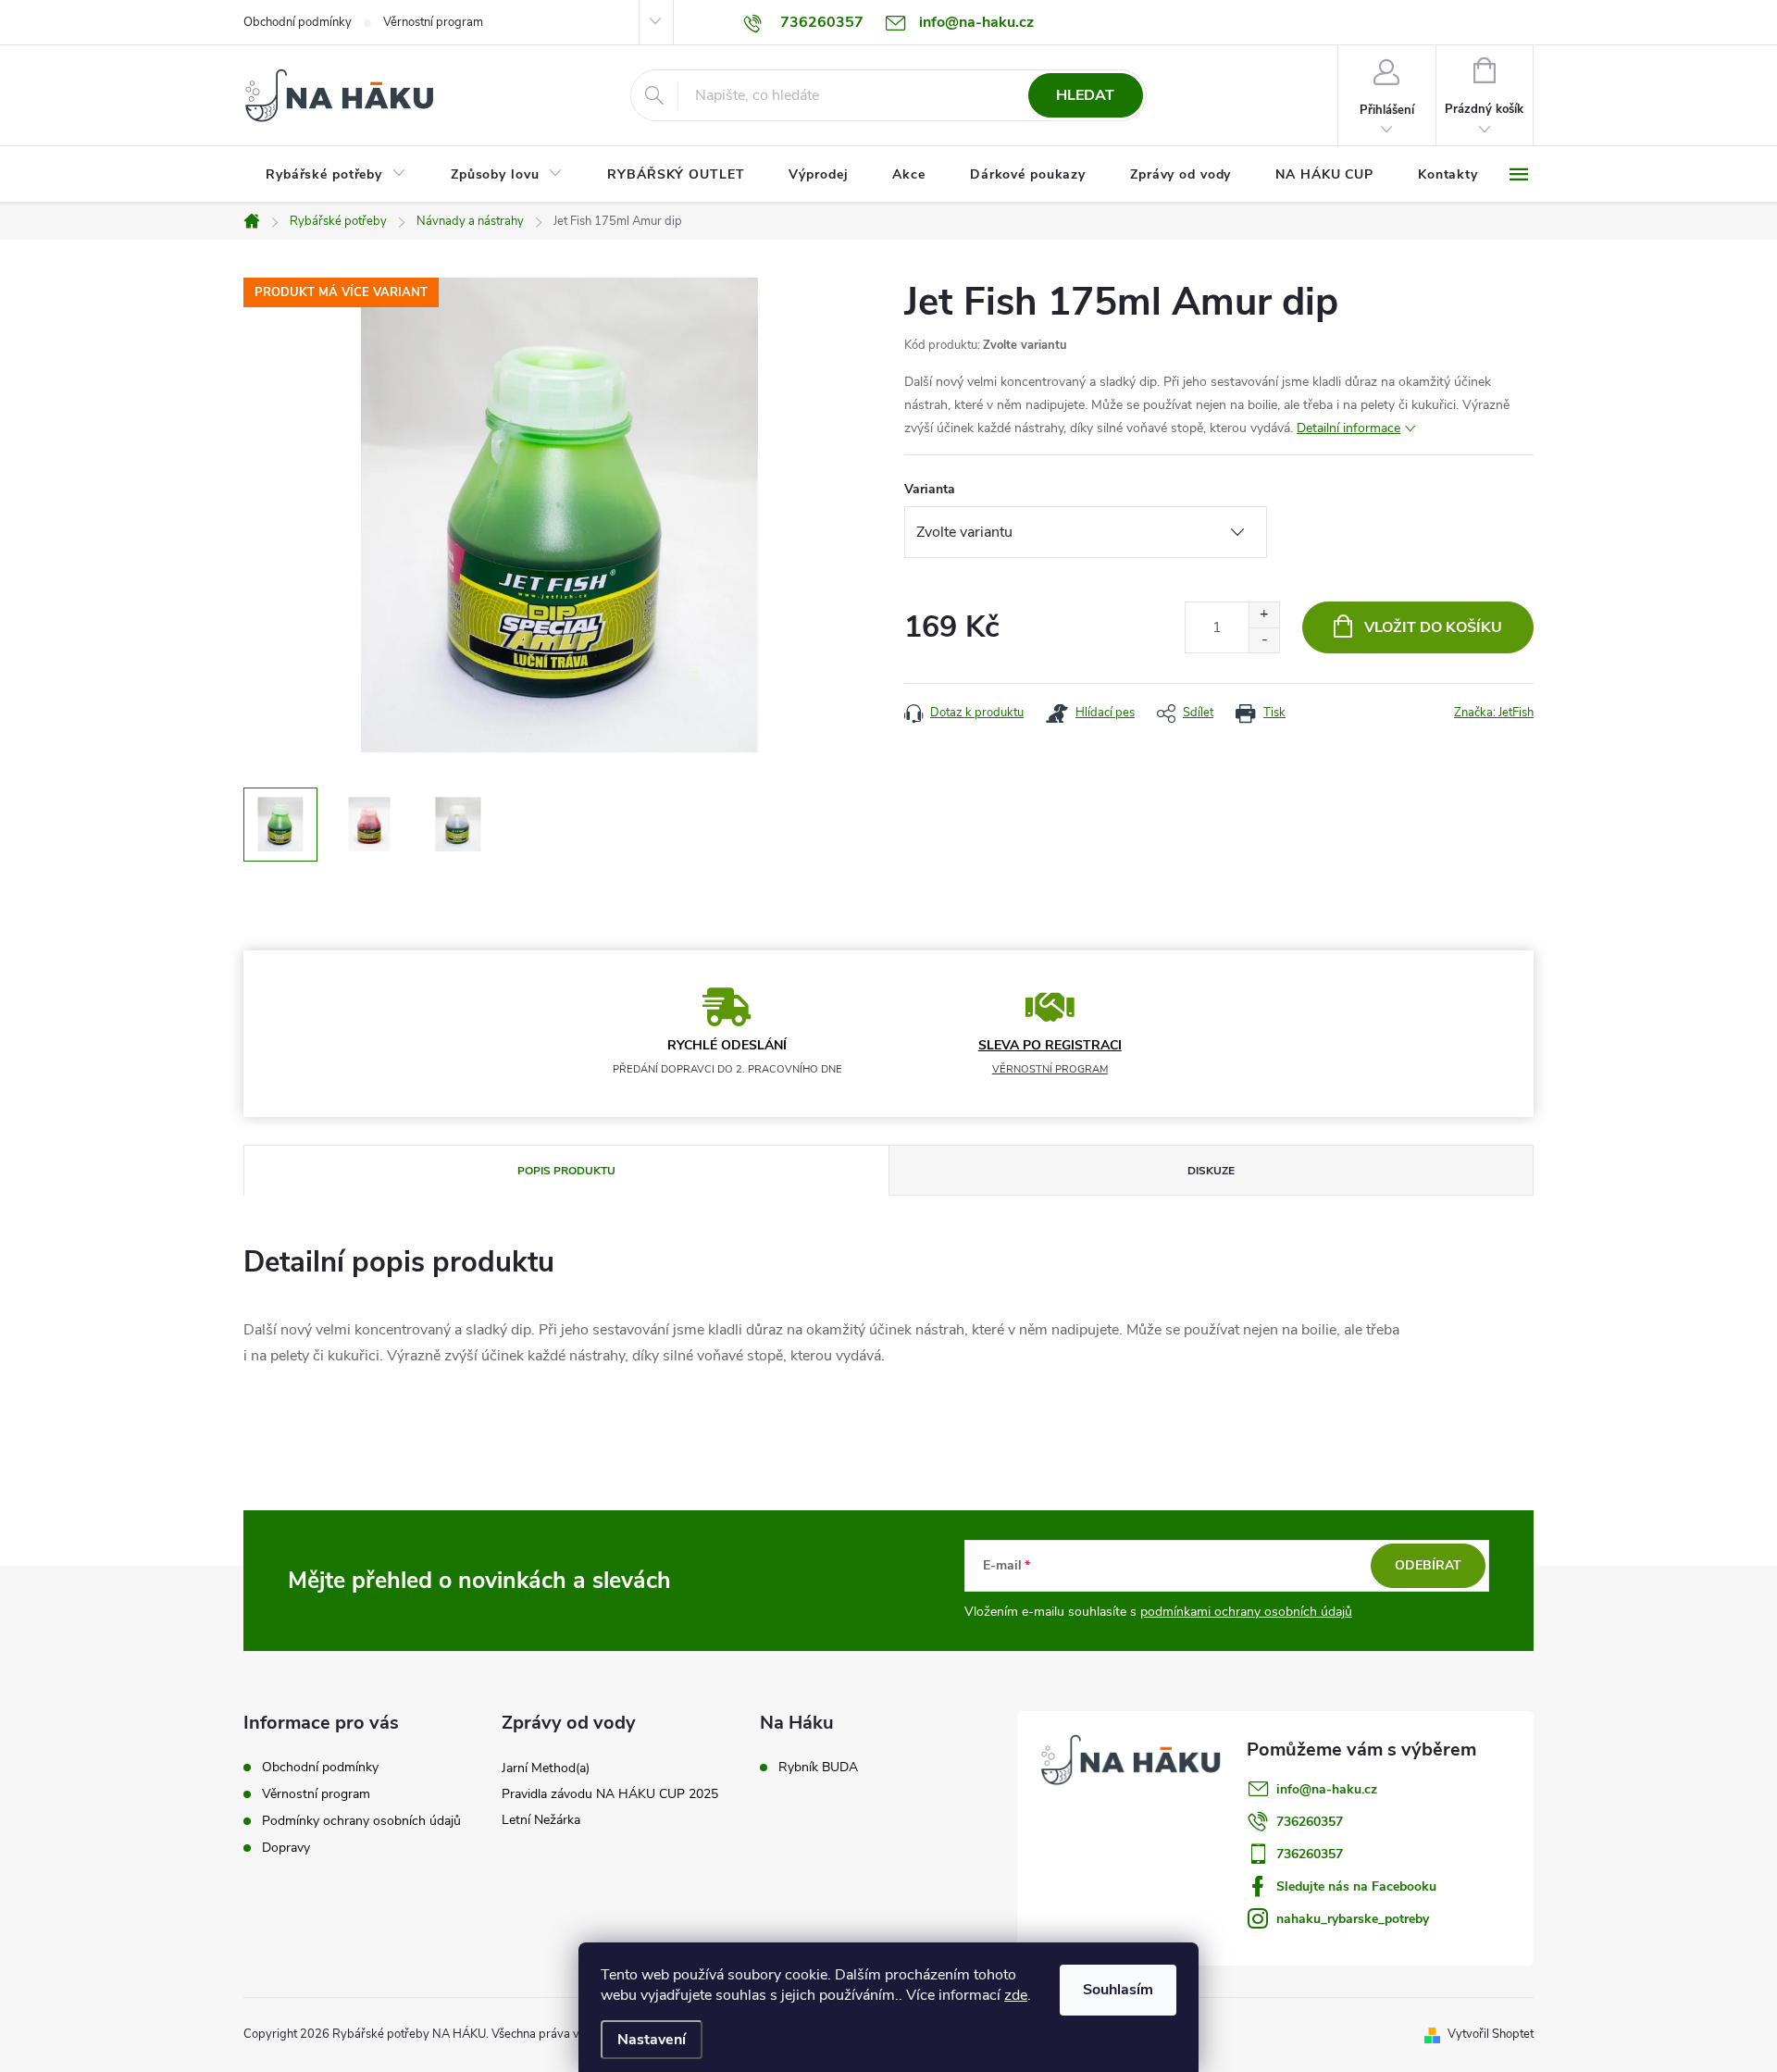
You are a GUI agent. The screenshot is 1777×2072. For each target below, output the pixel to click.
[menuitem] (336, 175)
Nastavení (652, 2040)
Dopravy (286, 1848)
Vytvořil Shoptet (1491, 2034)
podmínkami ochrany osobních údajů (1246, 1612)
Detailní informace (1348, 428)
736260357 (1310, 1822)
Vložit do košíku (1433, 627)
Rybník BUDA (818, 1768)
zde (1016, 1995)
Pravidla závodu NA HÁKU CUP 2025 (610, 1794)
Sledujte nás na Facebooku (1356, 1886)
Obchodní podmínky (298, 22)
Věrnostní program (433, 22)
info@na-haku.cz (1327, 1789)
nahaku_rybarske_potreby (1353, 1919)
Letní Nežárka (541, 1820)
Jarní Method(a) (546, 1768)
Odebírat (1428, 1565)
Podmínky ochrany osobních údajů (361, 1821)
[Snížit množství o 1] (1264, 640)
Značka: (1494, 713)
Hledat (1085, 95)
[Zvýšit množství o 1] (1264, 615)
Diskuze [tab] (1211, 1171)
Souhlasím (1118, 1990)
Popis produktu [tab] (566, 1171)
